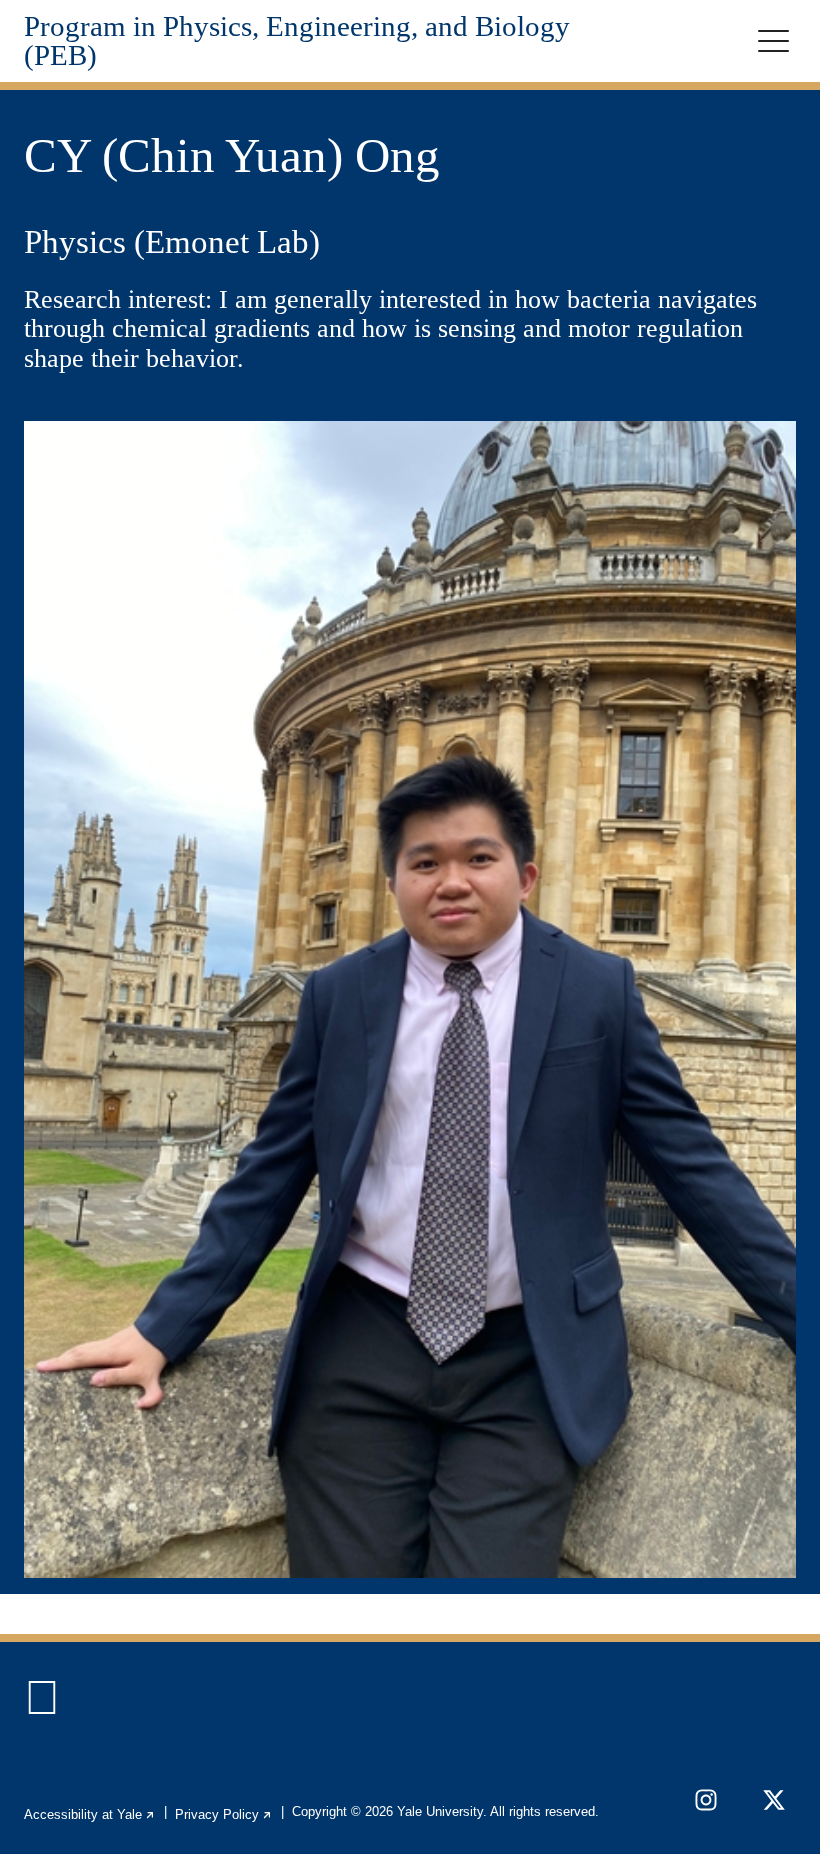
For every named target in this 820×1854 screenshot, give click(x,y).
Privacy (224, 1814)
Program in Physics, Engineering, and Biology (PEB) (297, 41)
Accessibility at (90, 1814)
